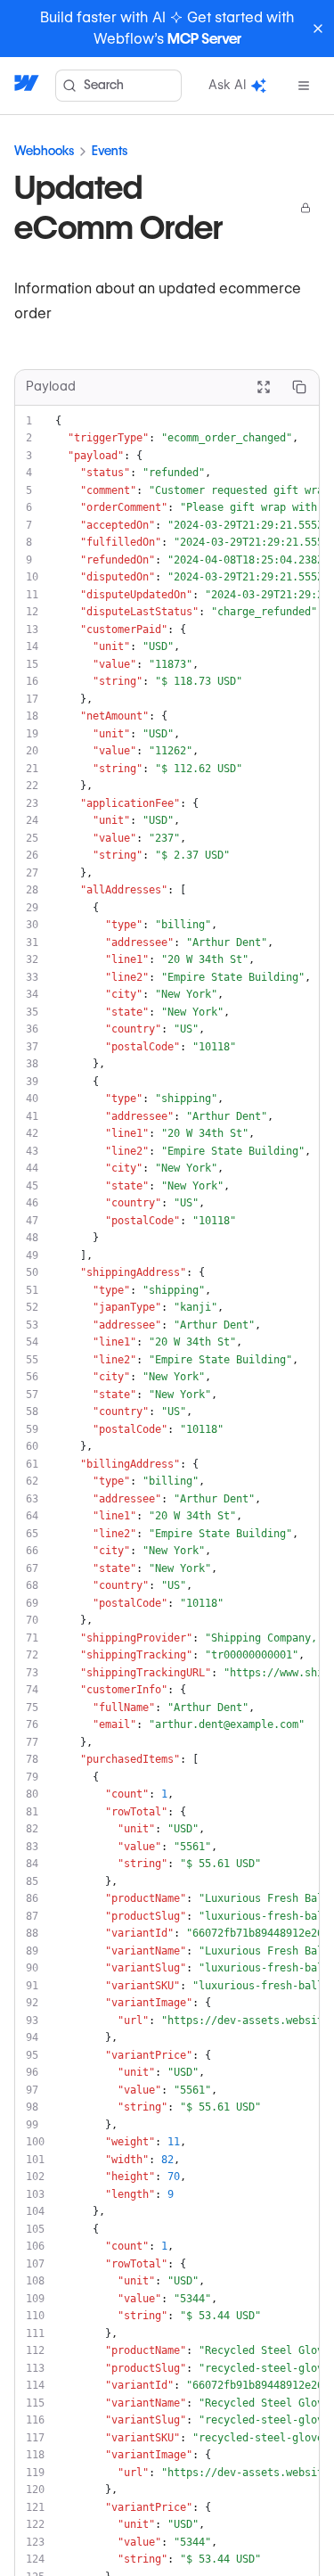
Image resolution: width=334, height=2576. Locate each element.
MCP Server (204, 39)
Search (104, 85)
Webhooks (44, 151)
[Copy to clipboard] (299, 387)
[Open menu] (304, 86)
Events (110, 151)
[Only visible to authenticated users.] (305, 208)
